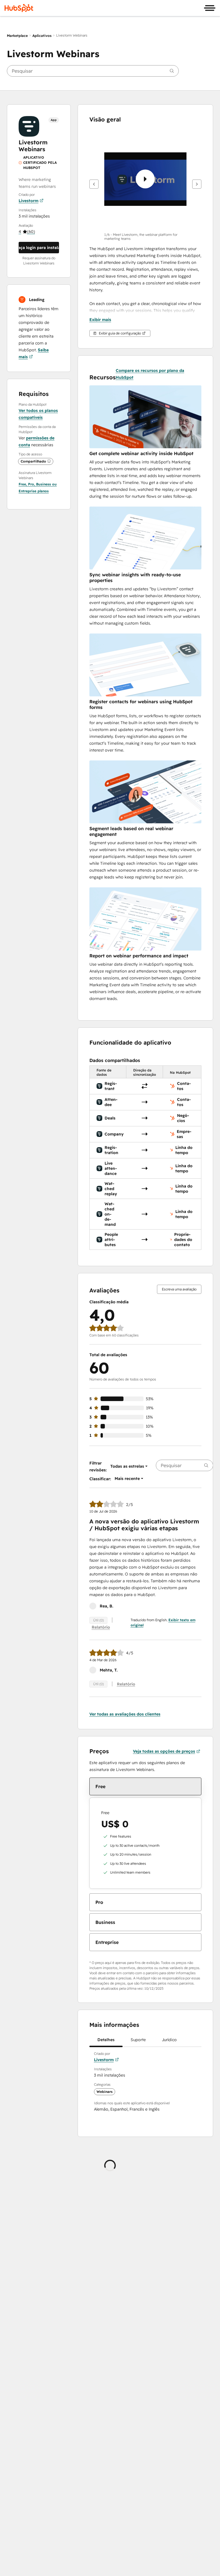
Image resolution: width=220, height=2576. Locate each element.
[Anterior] (94, 184)
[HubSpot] (19, 8)
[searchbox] (93, 71)
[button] (27, 232)
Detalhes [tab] (106, 2040)
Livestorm (29, 201)
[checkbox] (145, 1786)
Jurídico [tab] (169, 2040)
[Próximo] (197, 184)
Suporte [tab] (138, 2040)
